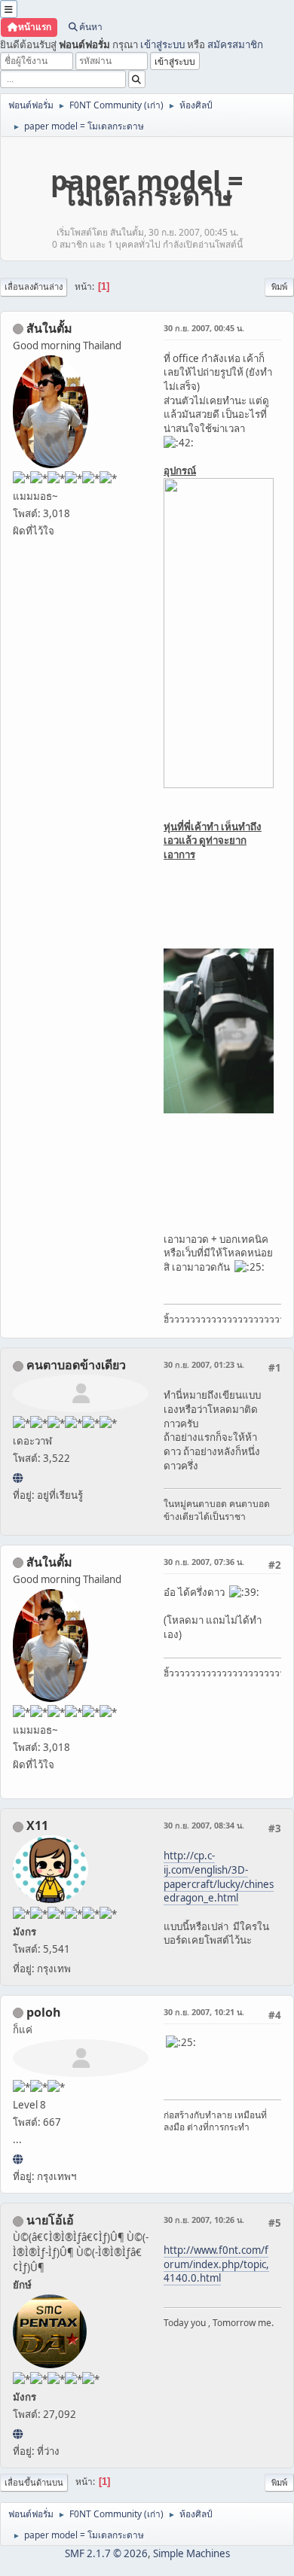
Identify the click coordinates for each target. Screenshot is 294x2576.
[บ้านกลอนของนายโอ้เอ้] (18, 2434)
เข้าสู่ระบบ (162, 44)
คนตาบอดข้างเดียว (76, 1365)
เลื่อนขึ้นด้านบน (34, 2482)
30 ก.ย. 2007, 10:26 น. (204, 2220)
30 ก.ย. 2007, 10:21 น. (204, 2012)
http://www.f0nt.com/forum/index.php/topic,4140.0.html (216, 2264)
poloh (44, 2012)
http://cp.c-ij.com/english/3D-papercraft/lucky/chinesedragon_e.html (219, 1877)
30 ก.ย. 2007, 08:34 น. (204, 1825)
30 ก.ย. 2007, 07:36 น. (204, 1562)
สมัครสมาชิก (235, 44)
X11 (37, 1825)
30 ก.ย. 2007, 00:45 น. (204, 328)
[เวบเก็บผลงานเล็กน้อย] (18, 2159)
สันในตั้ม (49, 328)
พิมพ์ (279, 286)
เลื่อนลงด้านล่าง (34, 286)
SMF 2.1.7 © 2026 (106, 2553)
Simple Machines (191, 2553)
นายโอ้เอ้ (50, 2220)
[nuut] (18, 1478)
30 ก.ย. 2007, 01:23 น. (204, 1364)
